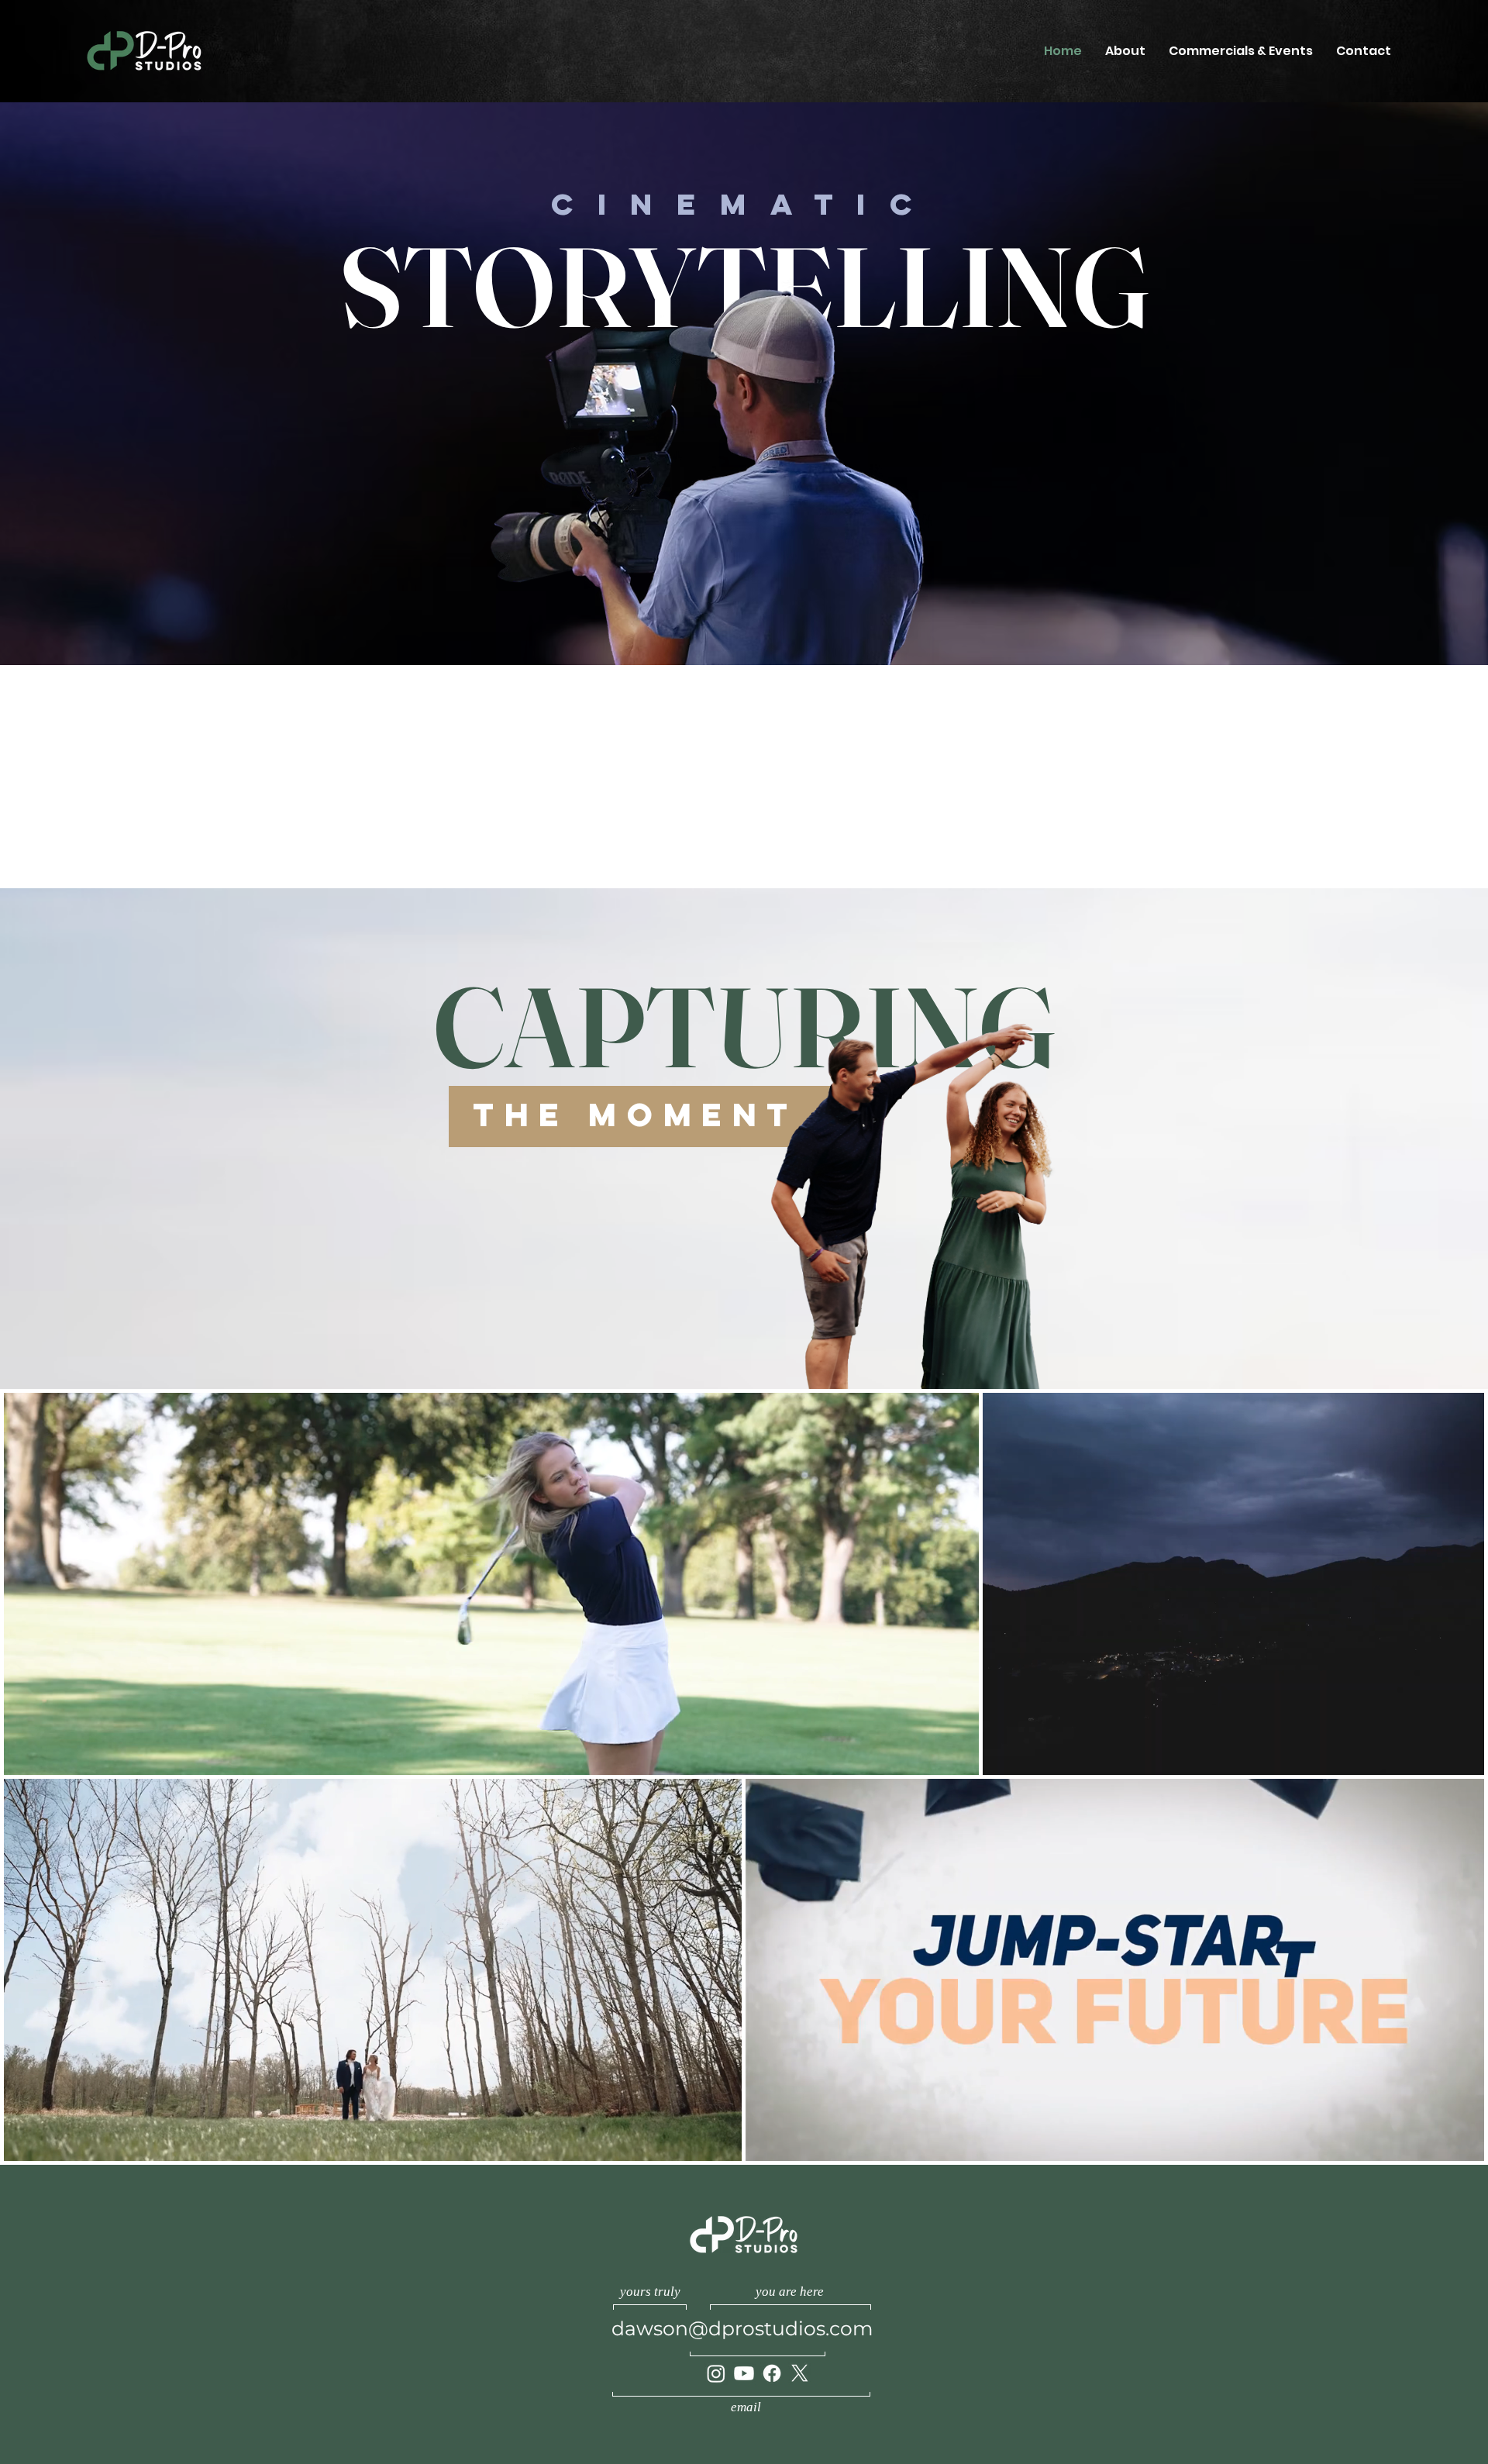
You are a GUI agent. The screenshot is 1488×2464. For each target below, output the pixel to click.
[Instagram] (716, 2373)
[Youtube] (744, 2373)
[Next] (1469, 777)
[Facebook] (772, 2373)
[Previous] (19, 777)
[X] (800, 2373)
